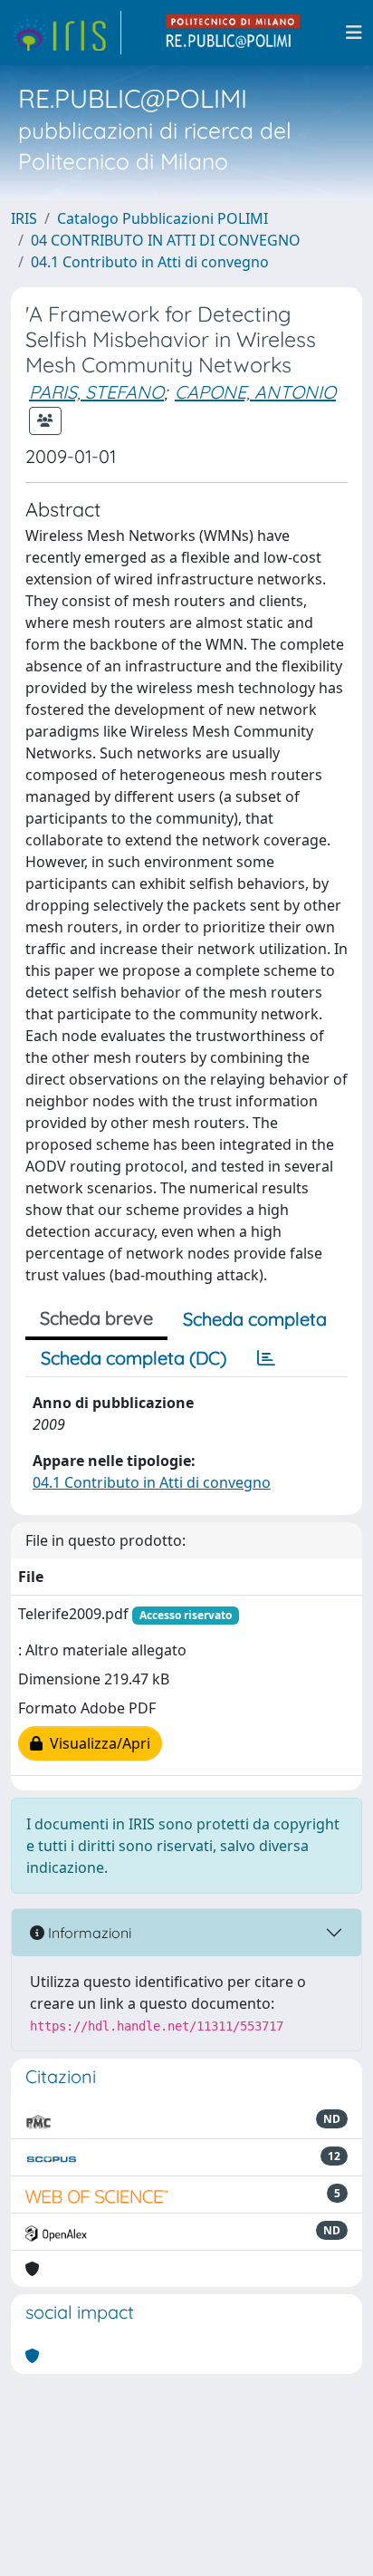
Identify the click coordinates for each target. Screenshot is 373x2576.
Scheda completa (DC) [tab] (134, 1358)
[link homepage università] (234, 33)
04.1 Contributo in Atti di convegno (150, 262)
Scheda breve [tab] (96, 1318)
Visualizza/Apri (96, 1743)
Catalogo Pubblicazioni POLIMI (163, 218)
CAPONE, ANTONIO (255, 392)
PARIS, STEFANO (96, 392)
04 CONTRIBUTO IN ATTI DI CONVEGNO (166, 240)
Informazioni (88, 1933)
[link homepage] (66, 33)
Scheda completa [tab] (255, 1319)
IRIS (24, 218)
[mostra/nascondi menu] (354, 33)
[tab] (266, 1358)
